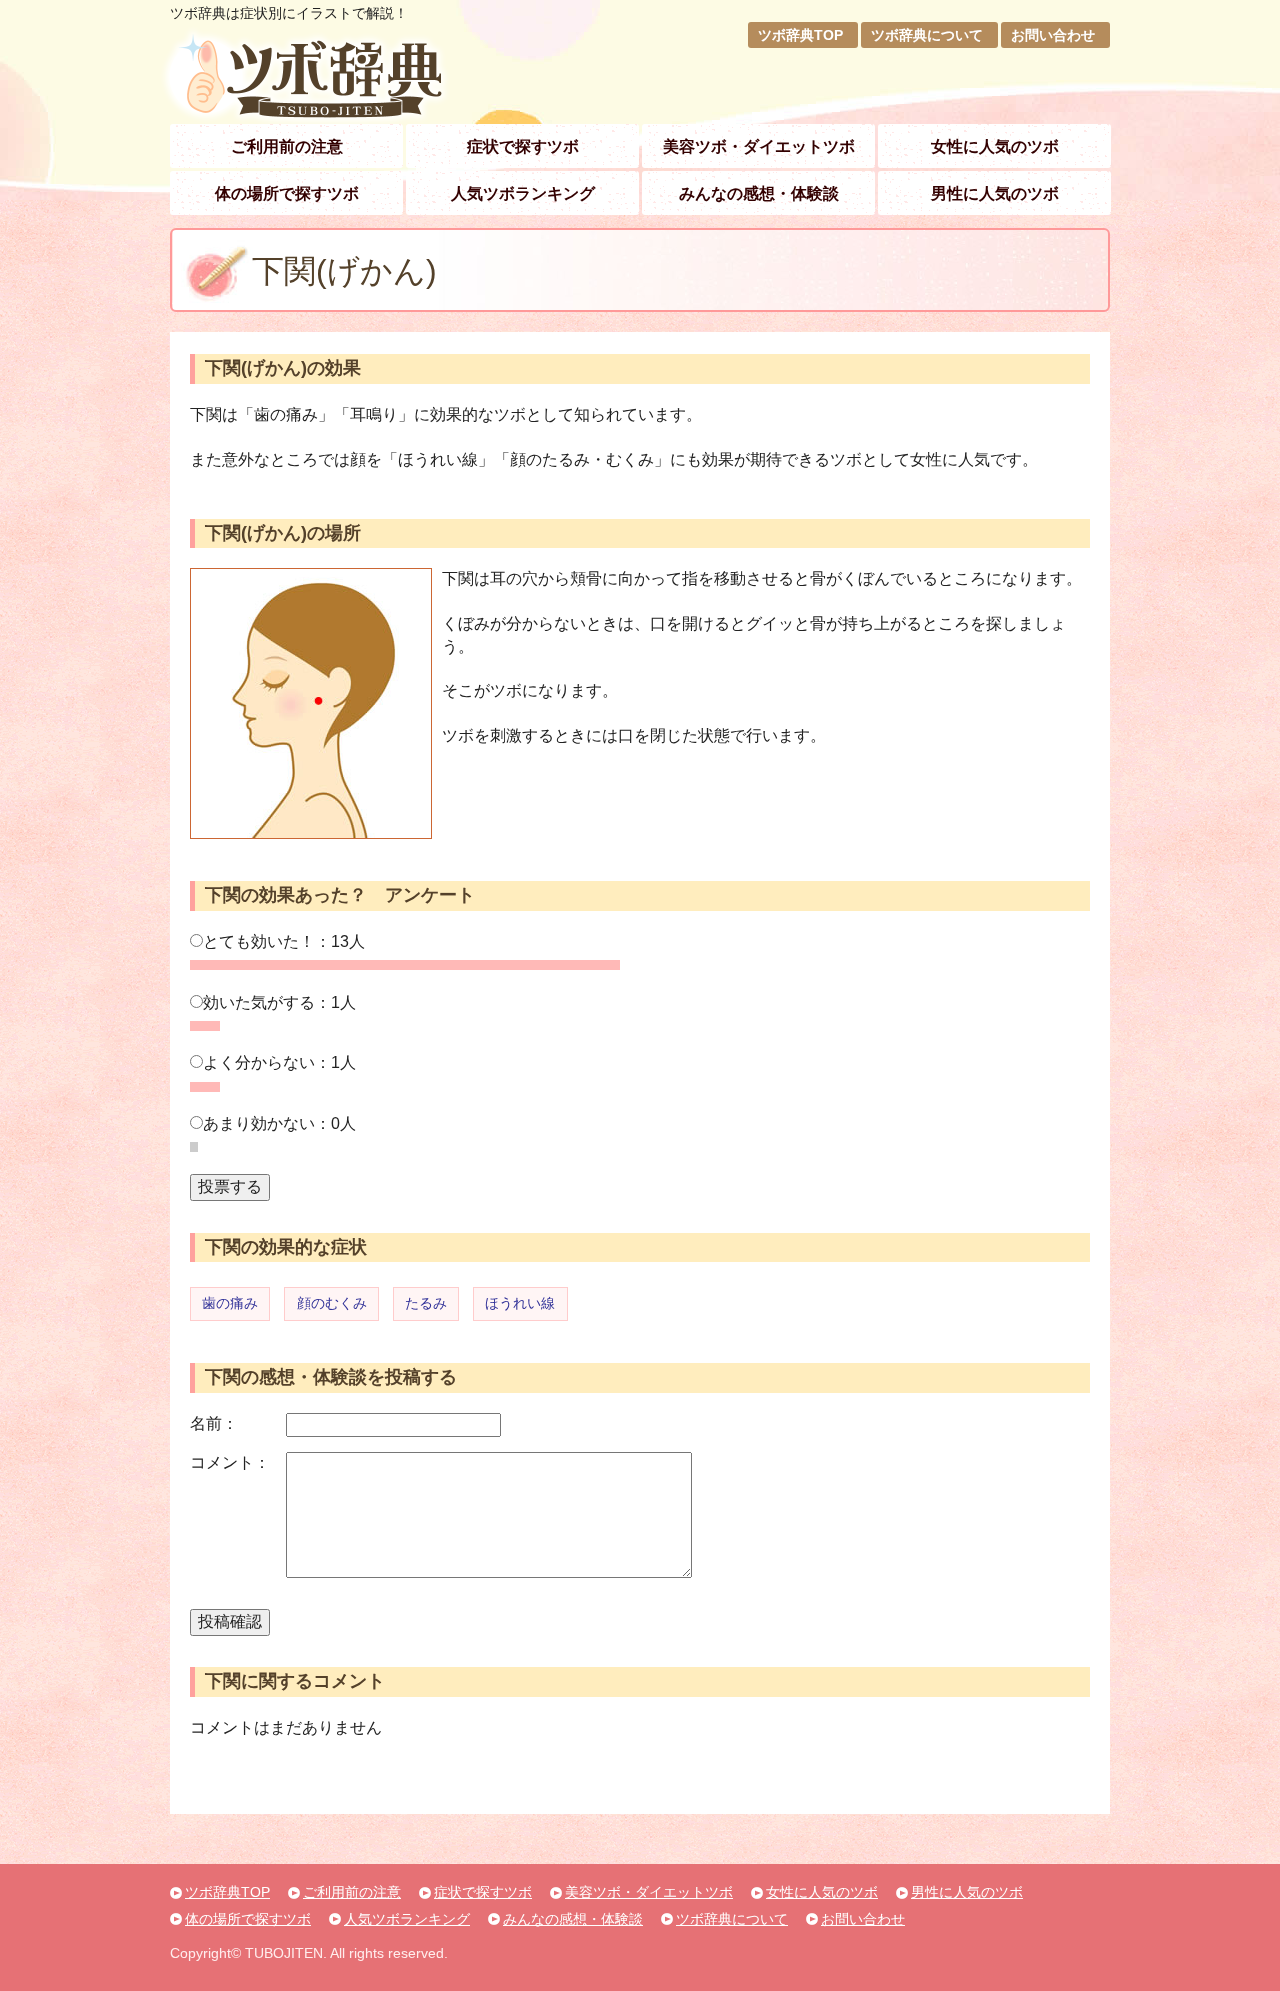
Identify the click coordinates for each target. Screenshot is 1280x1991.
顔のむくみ (332, 1303)
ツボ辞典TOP (800, 35)
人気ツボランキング (523, 193)
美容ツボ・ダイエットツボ (759, 146)
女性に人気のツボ (995, 146)
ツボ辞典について (927, 35)
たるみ (426, 1303)
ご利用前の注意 (287, 146)
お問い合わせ (1053, 35)
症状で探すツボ (523, 146)
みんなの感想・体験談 (759, 193)
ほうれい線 (520, 1303)
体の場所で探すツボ (287, 193)
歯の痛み (230, 1303)
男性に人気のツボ (995, 193)
